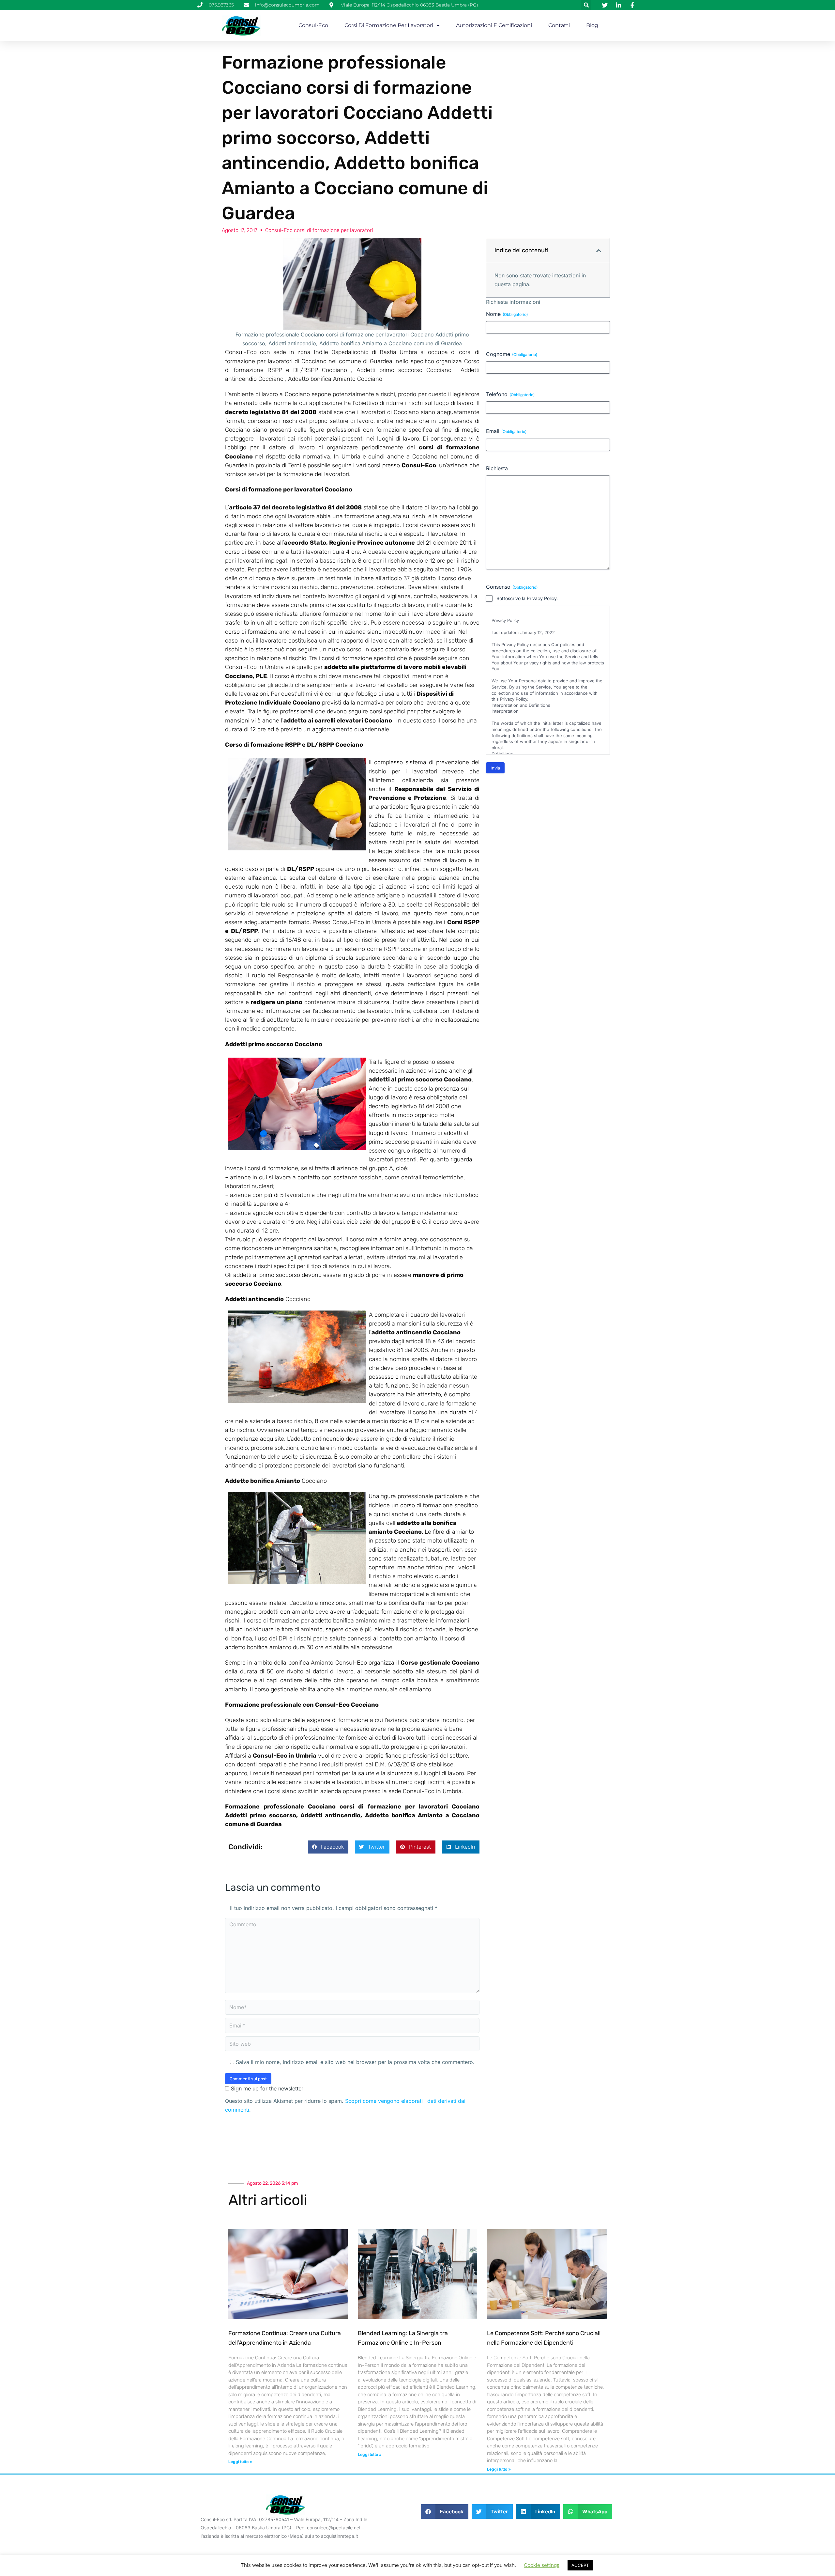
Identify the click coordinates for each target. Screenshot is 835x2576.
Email (506, 431)
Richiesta (497, 468)
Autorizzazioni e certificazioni (494, 25)
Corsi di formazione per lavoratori (389, 25)
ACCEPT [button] (580, 2565)
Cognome (512, 354)
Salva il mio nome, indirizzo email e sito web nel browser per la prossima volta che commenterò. (355, 2062)
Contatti (559, 25)
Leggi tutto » (240, 2462)
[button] (586, 5)
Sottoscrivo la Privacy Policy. (527, 598)
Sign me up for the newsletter (266, 2088)
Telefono (510, 394)
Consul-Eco (313, 25)
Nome (507, 314)
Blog (592, 25)
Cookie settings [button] (542, 2565)
